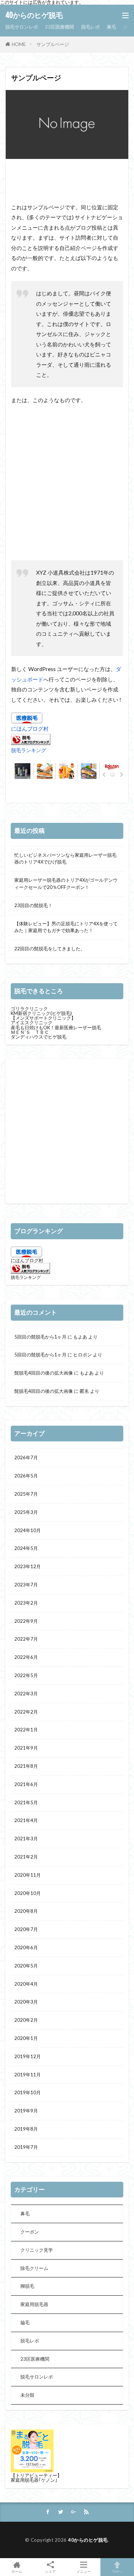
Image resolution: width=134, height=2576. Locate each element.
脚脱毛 (27, 2286)
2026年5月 (26, 1476)
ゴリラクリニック (29, 1009)
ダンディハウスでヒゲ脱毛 (39, 1037)
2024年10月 (28, 1530)
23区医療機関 (59, 27)
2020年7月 (26, 1929)
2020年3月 (26, 2002)
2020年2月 (26, 2020)
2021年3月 (26, 1839)
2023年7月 (26, 1585)
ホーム (17, 2571)
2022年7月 (26, 1639)
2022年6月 (26, 1657)
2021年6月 (26, 1784)
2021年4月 (26, 1820)
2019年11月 (28, 2075)
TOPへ (117, 2571)
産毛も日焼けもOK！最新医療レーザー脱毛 (56, 1027)
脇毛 (25, 2322)
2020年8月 (26, 1911)
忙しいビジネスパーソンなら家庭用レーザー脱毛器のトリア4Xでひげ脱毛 (65, 859)
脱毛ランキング (29, 750)
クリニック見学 (37, 2250)
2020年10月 (28, 1893)
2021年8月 (26, 1766)
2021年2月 (26, 1857)
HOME (19, 44)
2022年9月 (26, 1621)
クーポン (30, 2232)
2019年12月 (28, 2056)
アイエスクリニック (32, 1022)
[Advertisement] (68, 182)
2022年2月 (26, 1712)
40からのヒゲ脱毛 (34, 15)
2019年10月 (28, 2092)
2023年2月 (26, 1603)
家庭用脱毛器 (34, 2304)
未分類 (27, 2395)
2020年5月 (26, 1966)
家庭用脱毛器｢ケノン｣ (34, 2480)
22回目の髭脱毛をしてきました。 (50, 949)
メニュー (84, 2571)
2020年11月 (28, 1875)
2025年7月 (26, 1494)
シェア (50, 2571)
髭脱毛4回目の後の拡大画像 (44, 1373)
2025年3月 (26, 1512)
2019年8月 (26, 2129)
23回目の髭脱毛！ (33, 905)
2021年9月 (26, 1748)
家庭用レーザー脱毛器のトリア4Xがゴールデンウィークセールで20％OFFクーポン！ (66, 884)
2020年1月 (26, 2038)
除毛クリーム (34, 2268)
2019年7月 (26, 2147)
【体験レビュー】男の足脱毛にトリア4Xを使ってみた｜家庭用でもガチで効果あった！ (66, 927)
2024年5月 (26, 1548)
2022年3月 (26, 1694)
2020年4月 (26, 1984)
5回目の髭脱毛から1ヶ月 (40, 1337)
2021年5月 (26, 1802)
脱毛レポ (90, 27)
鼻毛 (111, 27)
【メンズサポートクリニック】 (43, 1018)
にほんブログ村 (30, 729)
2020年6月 (26, 1947)
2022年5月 (26, 1675)
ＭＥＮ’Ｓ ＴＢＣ (30, 1032)
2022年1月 (26, 1730)
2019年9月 (26, 2111)
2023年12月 (28, 1566)
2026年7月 (26, 1457)
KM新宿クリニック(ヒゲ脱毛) (41, 1013)
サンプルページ (53, 44)
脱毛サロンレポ (22, 27)
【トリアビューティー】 (36, 2475)
